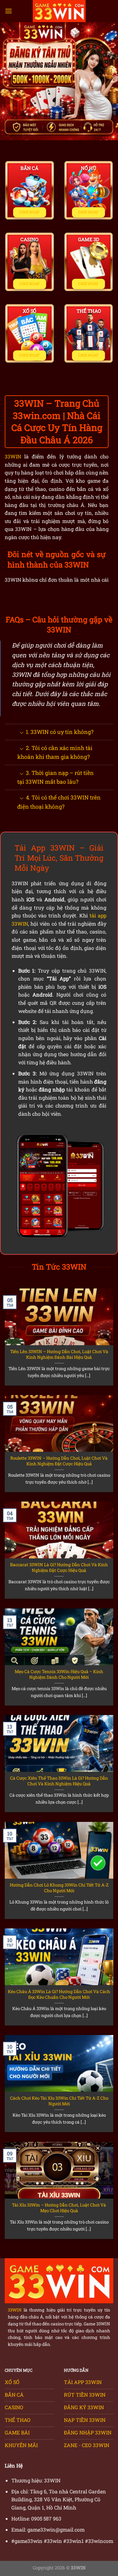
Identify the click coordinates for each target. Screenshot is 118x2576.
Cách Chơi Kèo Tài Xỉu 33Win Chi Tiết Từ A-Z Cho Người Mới (59, 2101)
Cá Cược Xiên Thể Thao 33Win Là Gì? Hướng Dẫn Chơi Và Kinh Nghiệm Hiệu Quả (59, 1781)
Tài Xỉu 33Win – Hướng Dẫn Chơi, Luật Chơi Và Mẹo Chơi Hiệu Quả (59, 2208)
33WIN (13, 456)
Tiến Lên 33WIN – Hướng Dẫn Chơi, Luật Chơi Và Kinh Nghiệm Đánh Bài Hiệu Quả (59, 1355)
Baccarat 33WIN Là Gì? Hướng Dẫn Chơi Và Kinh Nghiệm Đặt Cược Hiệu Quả (59, 1568)
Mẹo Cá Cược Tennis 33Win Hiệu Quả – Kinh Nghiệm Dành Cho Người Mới (59, 1675)
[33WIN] (59, 11)
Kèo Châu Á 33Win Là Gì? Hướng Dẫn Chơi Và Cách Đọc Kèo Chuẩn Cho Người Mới (59, 1995)
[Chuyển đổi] (22, 733)
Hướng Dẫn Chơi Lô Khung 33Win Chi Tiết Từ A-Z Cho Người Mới (59, 1888)
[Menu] (8, 11)
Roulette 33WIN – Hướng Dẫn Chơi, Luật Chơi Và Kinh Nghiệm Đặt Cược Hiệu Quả (59, 1461)
